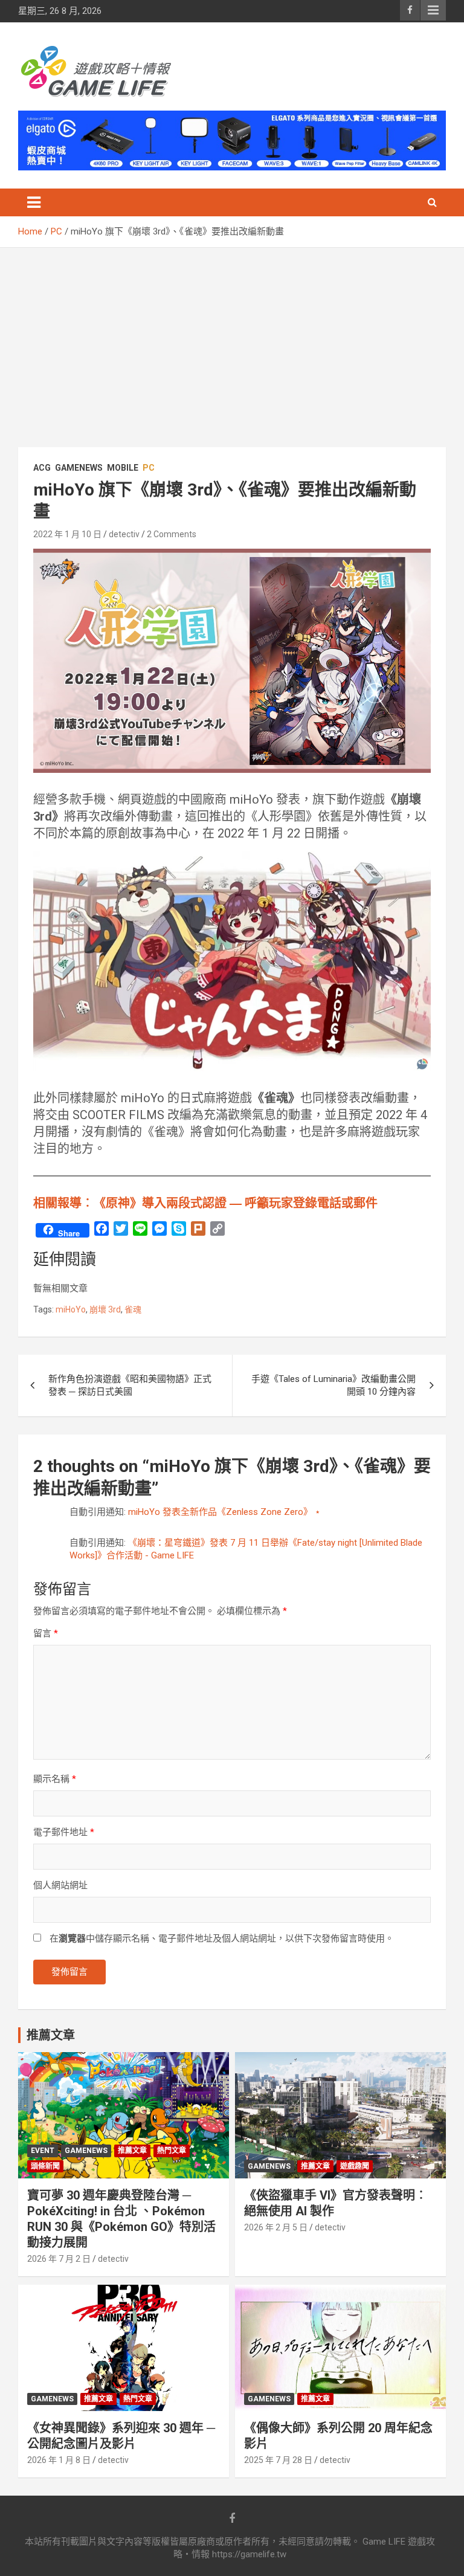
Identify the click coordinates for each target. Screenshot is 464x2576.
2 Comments (172, 534)
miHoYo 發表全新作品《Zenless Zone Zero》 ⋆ (224, 1512)
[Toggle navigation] (34, 202)
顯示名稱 (55, 1779)
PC (149, 468)
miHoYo (71, 1309)
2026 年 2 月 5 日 (276, 2227)
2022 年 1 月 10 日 (67, 534)
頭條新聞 (45, 2166)
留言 (46, 1633)
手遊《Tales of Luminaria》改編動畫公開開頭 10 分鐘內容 (333, 1385)
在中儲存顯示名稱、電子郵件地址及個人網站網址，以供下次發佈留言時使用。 (222, 1938)
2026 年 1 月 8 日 (59, 2460)
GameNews (79, 468)
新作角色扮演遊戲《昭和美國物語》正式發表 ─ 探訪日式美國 (130, 1385)
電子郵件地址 (64, 1832)
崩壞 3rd (105, 1309)
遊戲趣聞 (355, 2166)
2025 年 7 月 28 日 (278, 2460)
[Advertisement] (232, 338)
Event (43, 2151)
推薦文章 (132, 2151)
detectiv (124, 534)
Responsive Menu (433, 10)
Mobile (123, 468)
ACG (42, 468)
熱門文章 (172, 2151)
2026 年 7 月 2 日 (59, 2259)
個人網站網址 (60, 1885)
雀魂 (133, 1309)
